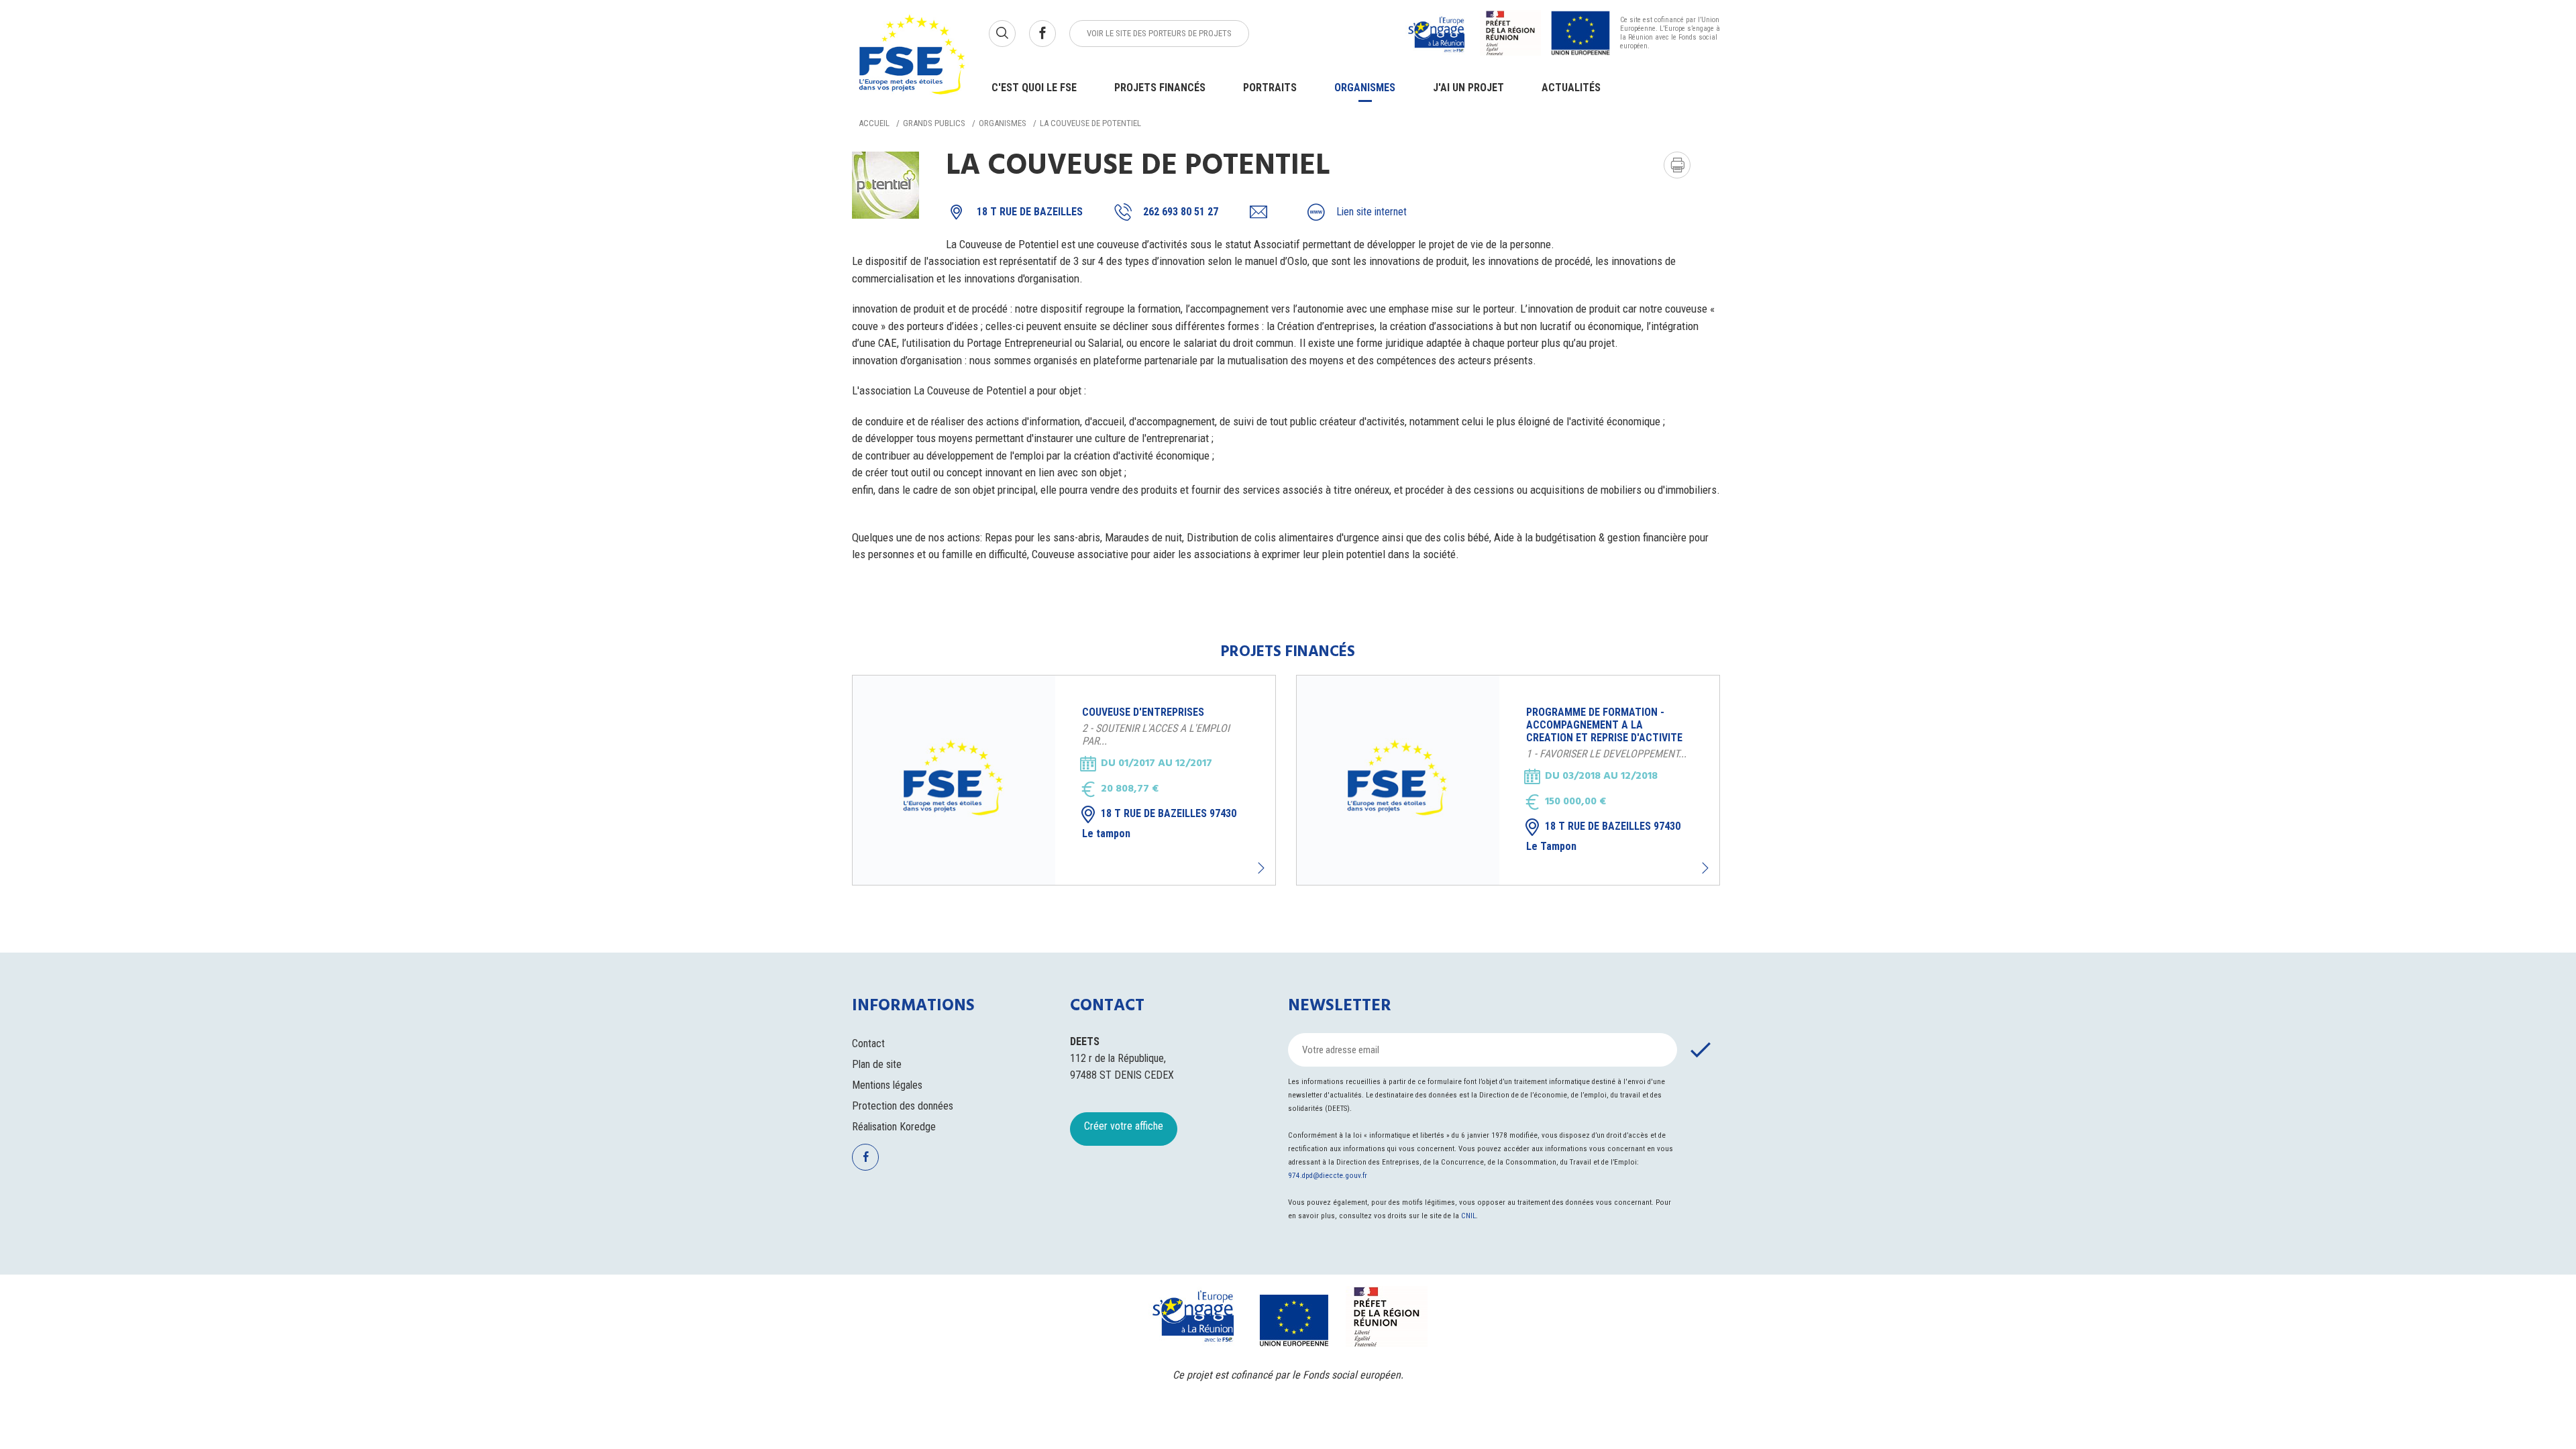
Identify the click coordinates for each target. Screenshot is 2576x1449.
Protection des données (903, 1106)
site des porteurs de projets (1159, 33)
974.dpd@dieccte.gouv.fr (1328, 1176)
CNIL (1468, 1216)
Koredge (918, 1127)
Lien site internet (1372, 212)
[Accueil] (912, 57)
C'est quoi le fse (1034, 88)
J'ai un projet (1468, 88)
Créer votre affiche (1124, 1126)
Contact (868, 1043)
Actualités (1571, 88)
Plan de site (877, 1064)
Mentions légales (887, 1085)
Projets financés (1160, 88)
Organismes (1365, 88)
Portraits (1270, 88)
